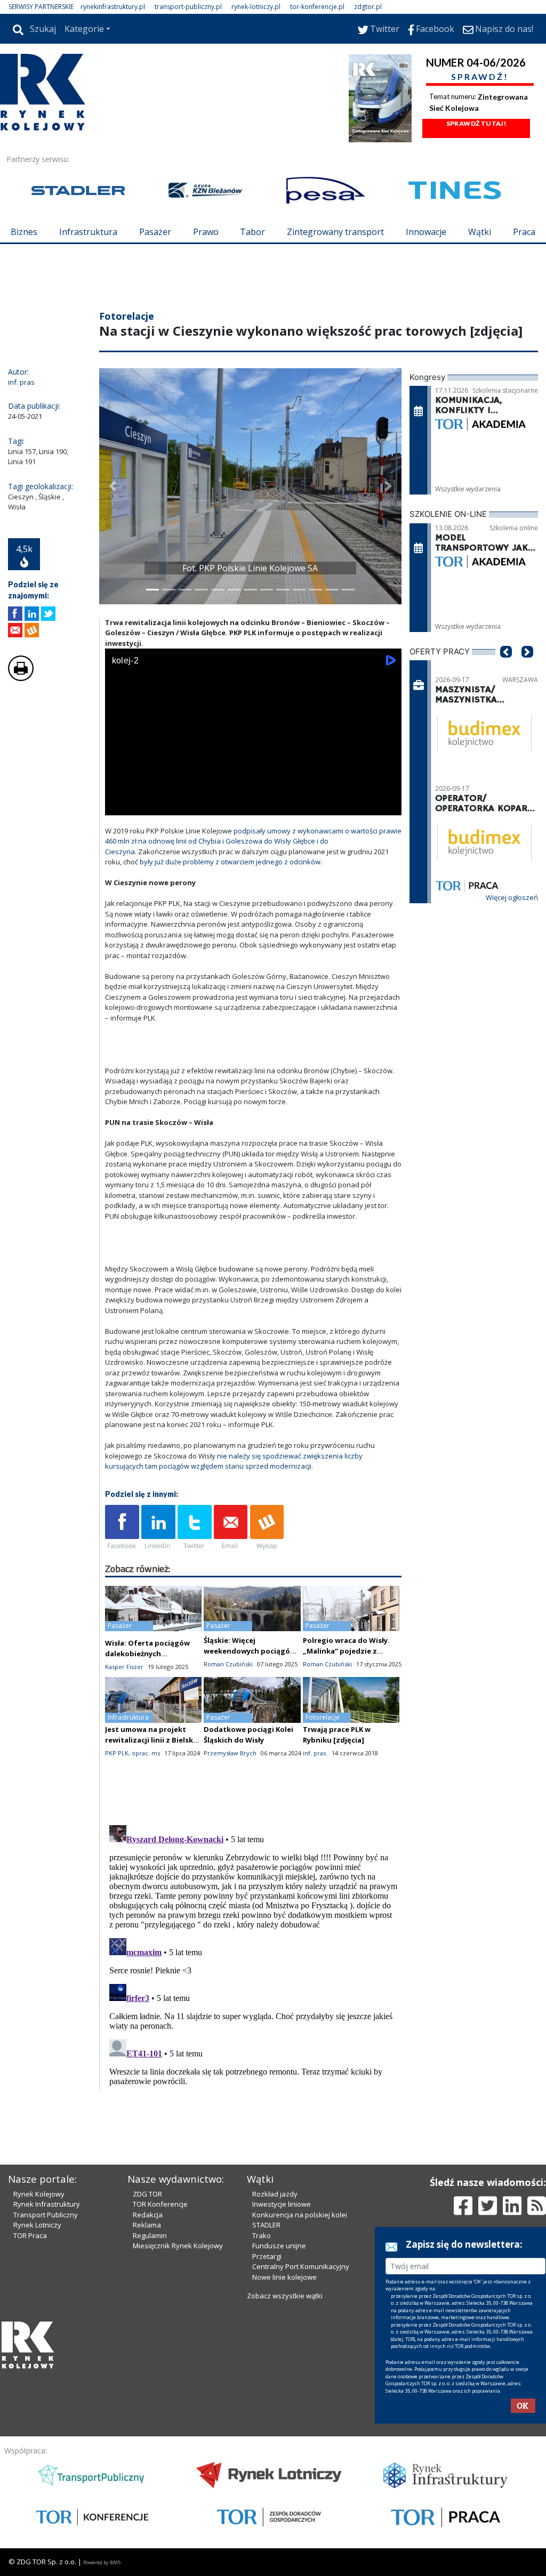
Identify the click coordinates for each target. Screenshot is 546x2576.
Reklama (147, 2225)
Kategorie (84, 29)
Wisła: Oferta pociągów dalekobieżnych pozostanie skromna (147, 1654)
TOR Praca (30, 2235)
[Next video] (147, 805)
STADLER (266, 2225)
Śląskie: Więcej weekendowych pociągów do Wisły (250, 1651)
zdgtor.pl (368, 7)
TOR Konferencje (160, 2204)
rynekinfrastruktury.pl (113, 7)
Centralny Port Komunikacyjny (301, 2266)
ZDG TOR (147, 2194)
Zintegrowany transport (335, 232)
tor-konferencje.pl (317, 7)
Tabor (252, 232)
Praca (524, 232)
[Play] (119, 805)
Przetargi (267, 2256)
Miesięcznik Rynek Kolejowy (178, 2246)
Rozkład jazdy (275, 2194)
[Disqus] (253, 1954)
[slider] (253, 793)
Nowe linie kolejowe (284, 2277)
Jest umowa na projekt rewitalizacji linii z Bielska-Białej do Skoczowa (152, 1740)
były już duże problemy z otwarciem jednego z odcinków (230, 862)
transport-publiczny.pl (188, 7)
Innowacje (426, 232)
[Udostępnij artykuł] (32, 614)
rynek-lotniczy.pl (256, 7)
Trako (262, 2235)
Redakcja (148, 2215)
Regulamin (150, 2235)
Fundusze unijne (279, 2246)
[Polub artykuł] (15, 614)
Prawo (206, 232)
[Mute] (174, 805)
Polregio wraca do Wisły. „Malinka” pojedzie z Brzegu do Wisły (346, 1651)
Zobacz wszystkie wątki (285, 2296)
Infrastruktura (88, 232)
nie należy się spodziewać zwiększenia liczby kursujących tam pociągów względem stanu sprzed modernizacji (234, 1461)
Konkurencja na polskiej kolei (300, 2215)
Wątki (480, 232)
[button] (113, 486)
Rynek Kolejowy (39, 2194)
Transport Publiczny (46, 2215)
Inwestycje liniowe (282, 2204)
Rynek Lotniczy (37, 2225)
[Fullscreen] (388, 805)
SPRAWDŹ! (480, 76)
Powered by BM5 (102, 2562)
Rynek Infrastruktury (47, 2204)
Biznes (24, 232)
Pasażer (155, 232)
